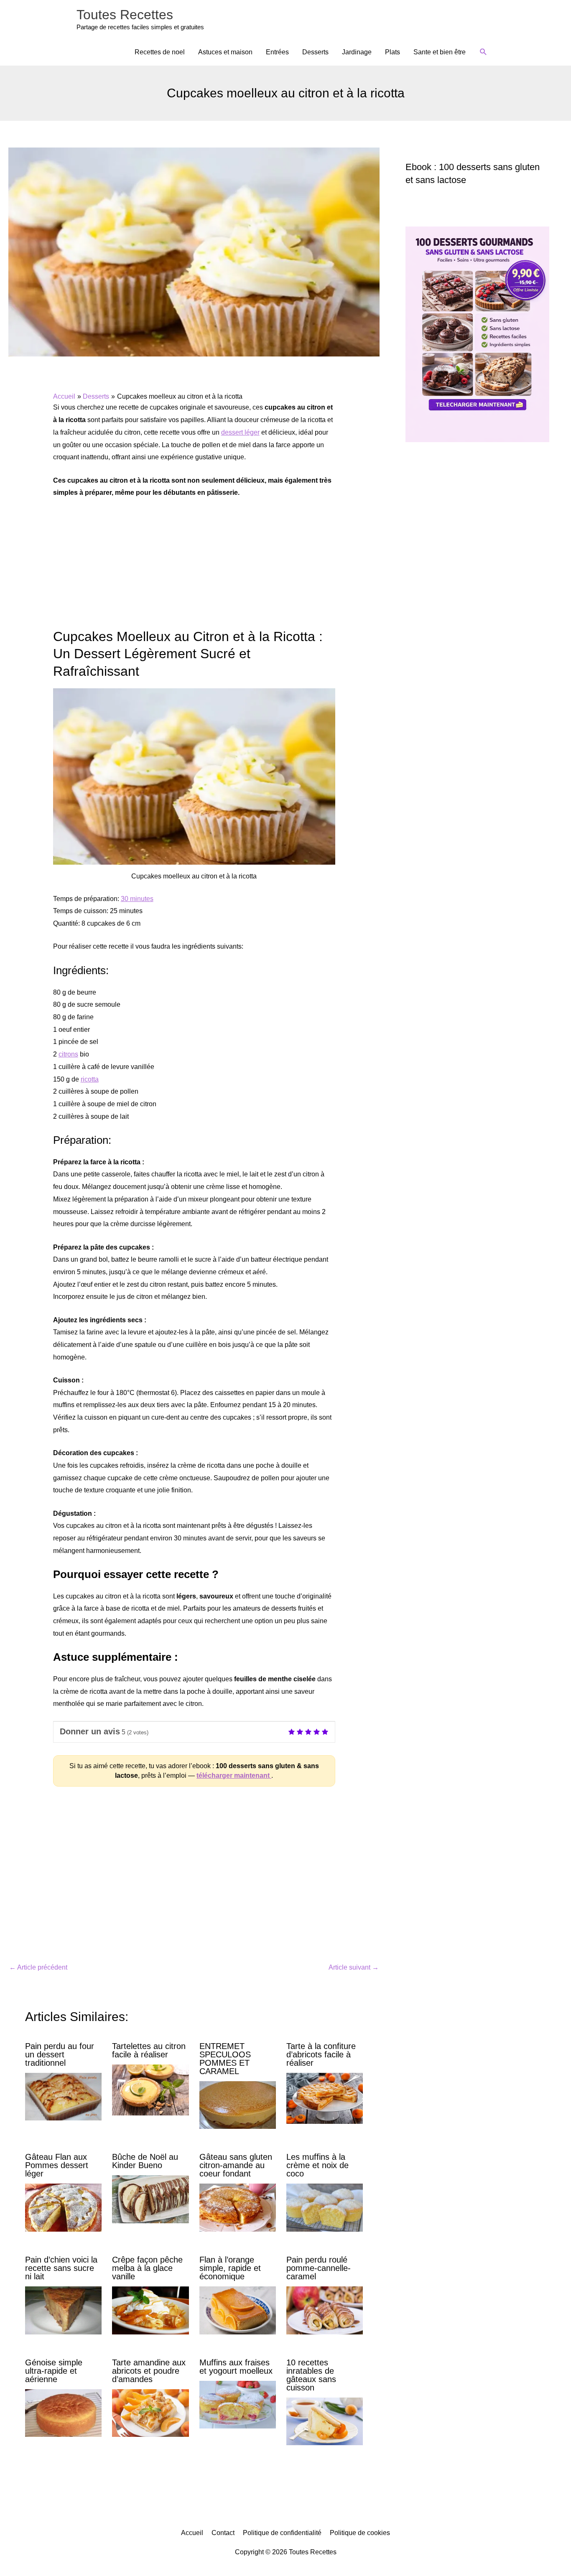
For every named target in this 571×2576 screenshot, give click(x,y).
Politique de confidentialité (282, 2533)
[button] (483, 52)
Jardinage (357, 52)
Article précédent (38, 1967)
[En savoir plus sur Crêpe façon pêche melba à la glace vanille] (150, 2310)
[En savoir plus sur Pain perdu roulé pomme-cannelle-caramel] (325, 2310)
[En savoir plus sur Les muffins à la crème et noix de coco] (325, 2207)
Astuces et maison (225, 52)
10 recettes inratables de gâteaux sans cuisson (311, 2375)
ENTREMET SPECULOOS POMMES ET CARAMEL (225, 2059)
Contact (223, 2533)
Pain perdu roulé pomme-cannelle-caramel (319, 2268)
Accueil (192, 2533)
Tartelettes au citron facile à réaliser (149, 2050)
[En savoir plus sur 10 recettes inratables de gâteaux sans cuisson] (325, 2421)
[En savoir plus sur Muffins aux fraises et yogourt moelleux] (238, 2404)
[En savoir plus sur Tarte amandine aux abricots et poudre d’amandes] (150, 2412)
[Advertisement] (194, 568)
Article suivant (354, 1967)
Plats (393, 52)
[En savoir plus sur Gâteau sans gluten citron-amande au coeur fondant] (238, 2207)
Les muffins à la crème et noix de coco (317, 2165)
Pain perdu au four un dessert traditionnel (60, 2054)
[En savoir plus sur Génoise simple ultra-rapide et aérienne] (63, 2412)
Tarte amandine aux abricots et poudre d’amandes (149, 2371)
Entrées (277, 52)
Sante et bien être (440, 52)
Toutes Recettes (125, 15)
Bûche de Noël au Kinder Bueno (145, 2161)
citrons (68, 1054)
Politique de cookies (360, 2533)
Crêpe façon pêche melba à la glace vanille (147, 2268)
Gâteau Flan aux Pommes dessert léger (57, 2165)
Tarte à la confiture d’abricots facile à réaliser (321, 2054)
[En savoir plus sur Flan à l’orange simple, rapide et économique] (238, 2310)
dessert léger (240, 432)
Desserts (315, 52)
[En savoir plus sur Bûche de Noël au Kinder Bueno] (150, 2199)
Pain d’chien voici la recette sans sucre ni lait (61, 2268)
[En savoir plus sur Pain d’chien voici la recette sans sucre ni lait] (63, 2310)
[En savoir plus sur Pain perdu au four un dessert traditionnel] (63, 2096)
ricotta (90, 1079)
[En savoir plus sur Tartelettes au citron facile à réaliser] (150, 2089)
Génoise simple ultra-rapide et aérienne (54, 2371)
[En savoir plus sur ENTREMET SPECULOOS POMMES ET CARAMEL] (238, 2104)
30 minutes (137, 899)
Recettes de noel (160, 52)
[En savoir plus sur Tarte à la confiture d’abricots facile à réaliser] (325, 2098)
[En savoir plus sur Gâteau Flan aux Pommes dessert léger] (63, 2207)
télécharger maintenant (234, 1775)
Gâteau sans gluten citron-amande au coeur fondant (236, 2165)
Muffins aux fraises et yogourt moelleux (236, 2367)
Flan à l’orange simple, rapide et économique (230, 2268)
